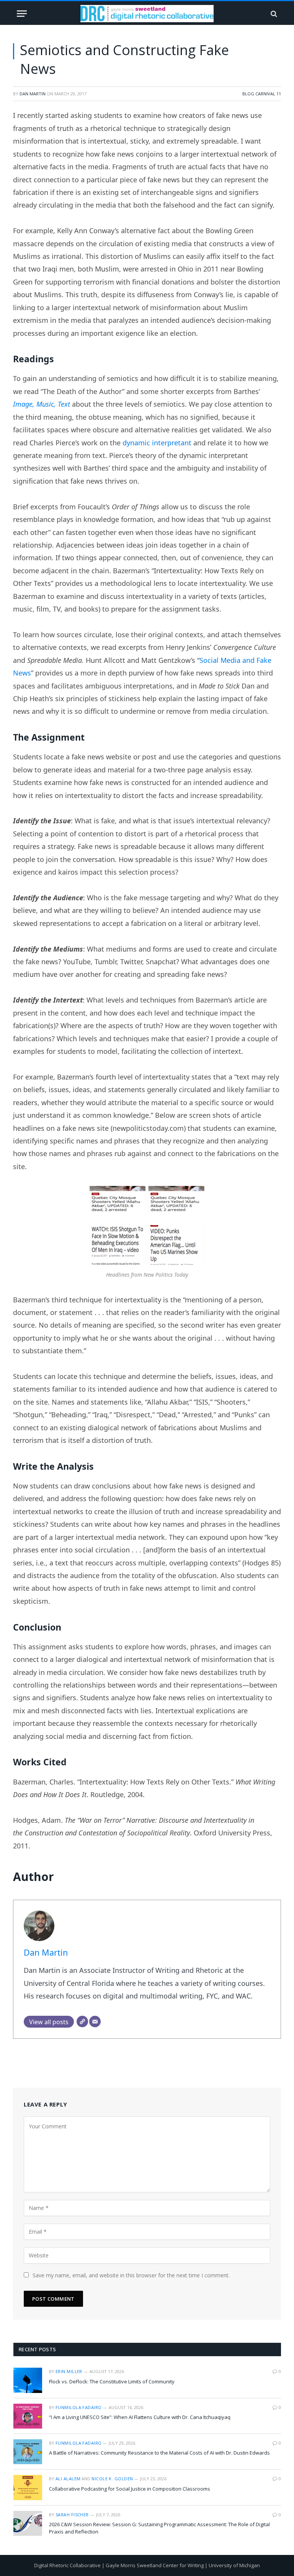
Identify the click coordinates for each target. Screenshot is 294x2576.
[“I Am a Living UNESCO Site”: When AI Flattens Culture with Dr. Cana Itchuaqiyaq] (28, 2416)
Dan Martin (33, 94)
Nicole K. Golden (112, 2479)
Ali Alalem (68, 2479)
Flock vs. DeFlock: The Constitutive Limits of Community (112, 2381)
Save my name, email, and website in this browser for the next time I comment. (131, 2275)
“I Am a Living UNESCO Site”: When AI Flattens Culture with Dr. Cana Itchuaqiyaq (140, 2417)
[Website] (82, 2022)
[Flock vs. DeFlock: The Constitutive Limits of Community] (28, 2380)
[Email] (95, 2022)
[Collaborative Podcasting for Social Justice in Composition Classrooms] (28, 2487)
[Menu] (22, 14)
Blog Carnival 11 (262, 94)
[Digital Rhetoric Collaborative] (147, 14)
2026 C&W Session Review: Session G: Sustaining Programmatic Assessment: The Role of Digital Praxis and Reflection (159, 2528)
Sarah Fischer (72, 2515)
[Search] (273, 14)
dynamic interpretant (157, 443)
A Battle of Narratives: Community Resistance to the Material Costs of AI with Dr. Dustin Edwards (159, 2453)
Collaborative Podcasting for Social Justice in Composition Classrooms (130, 2489)
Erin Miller (69, 2371)
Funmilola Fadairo (78, 2407)
